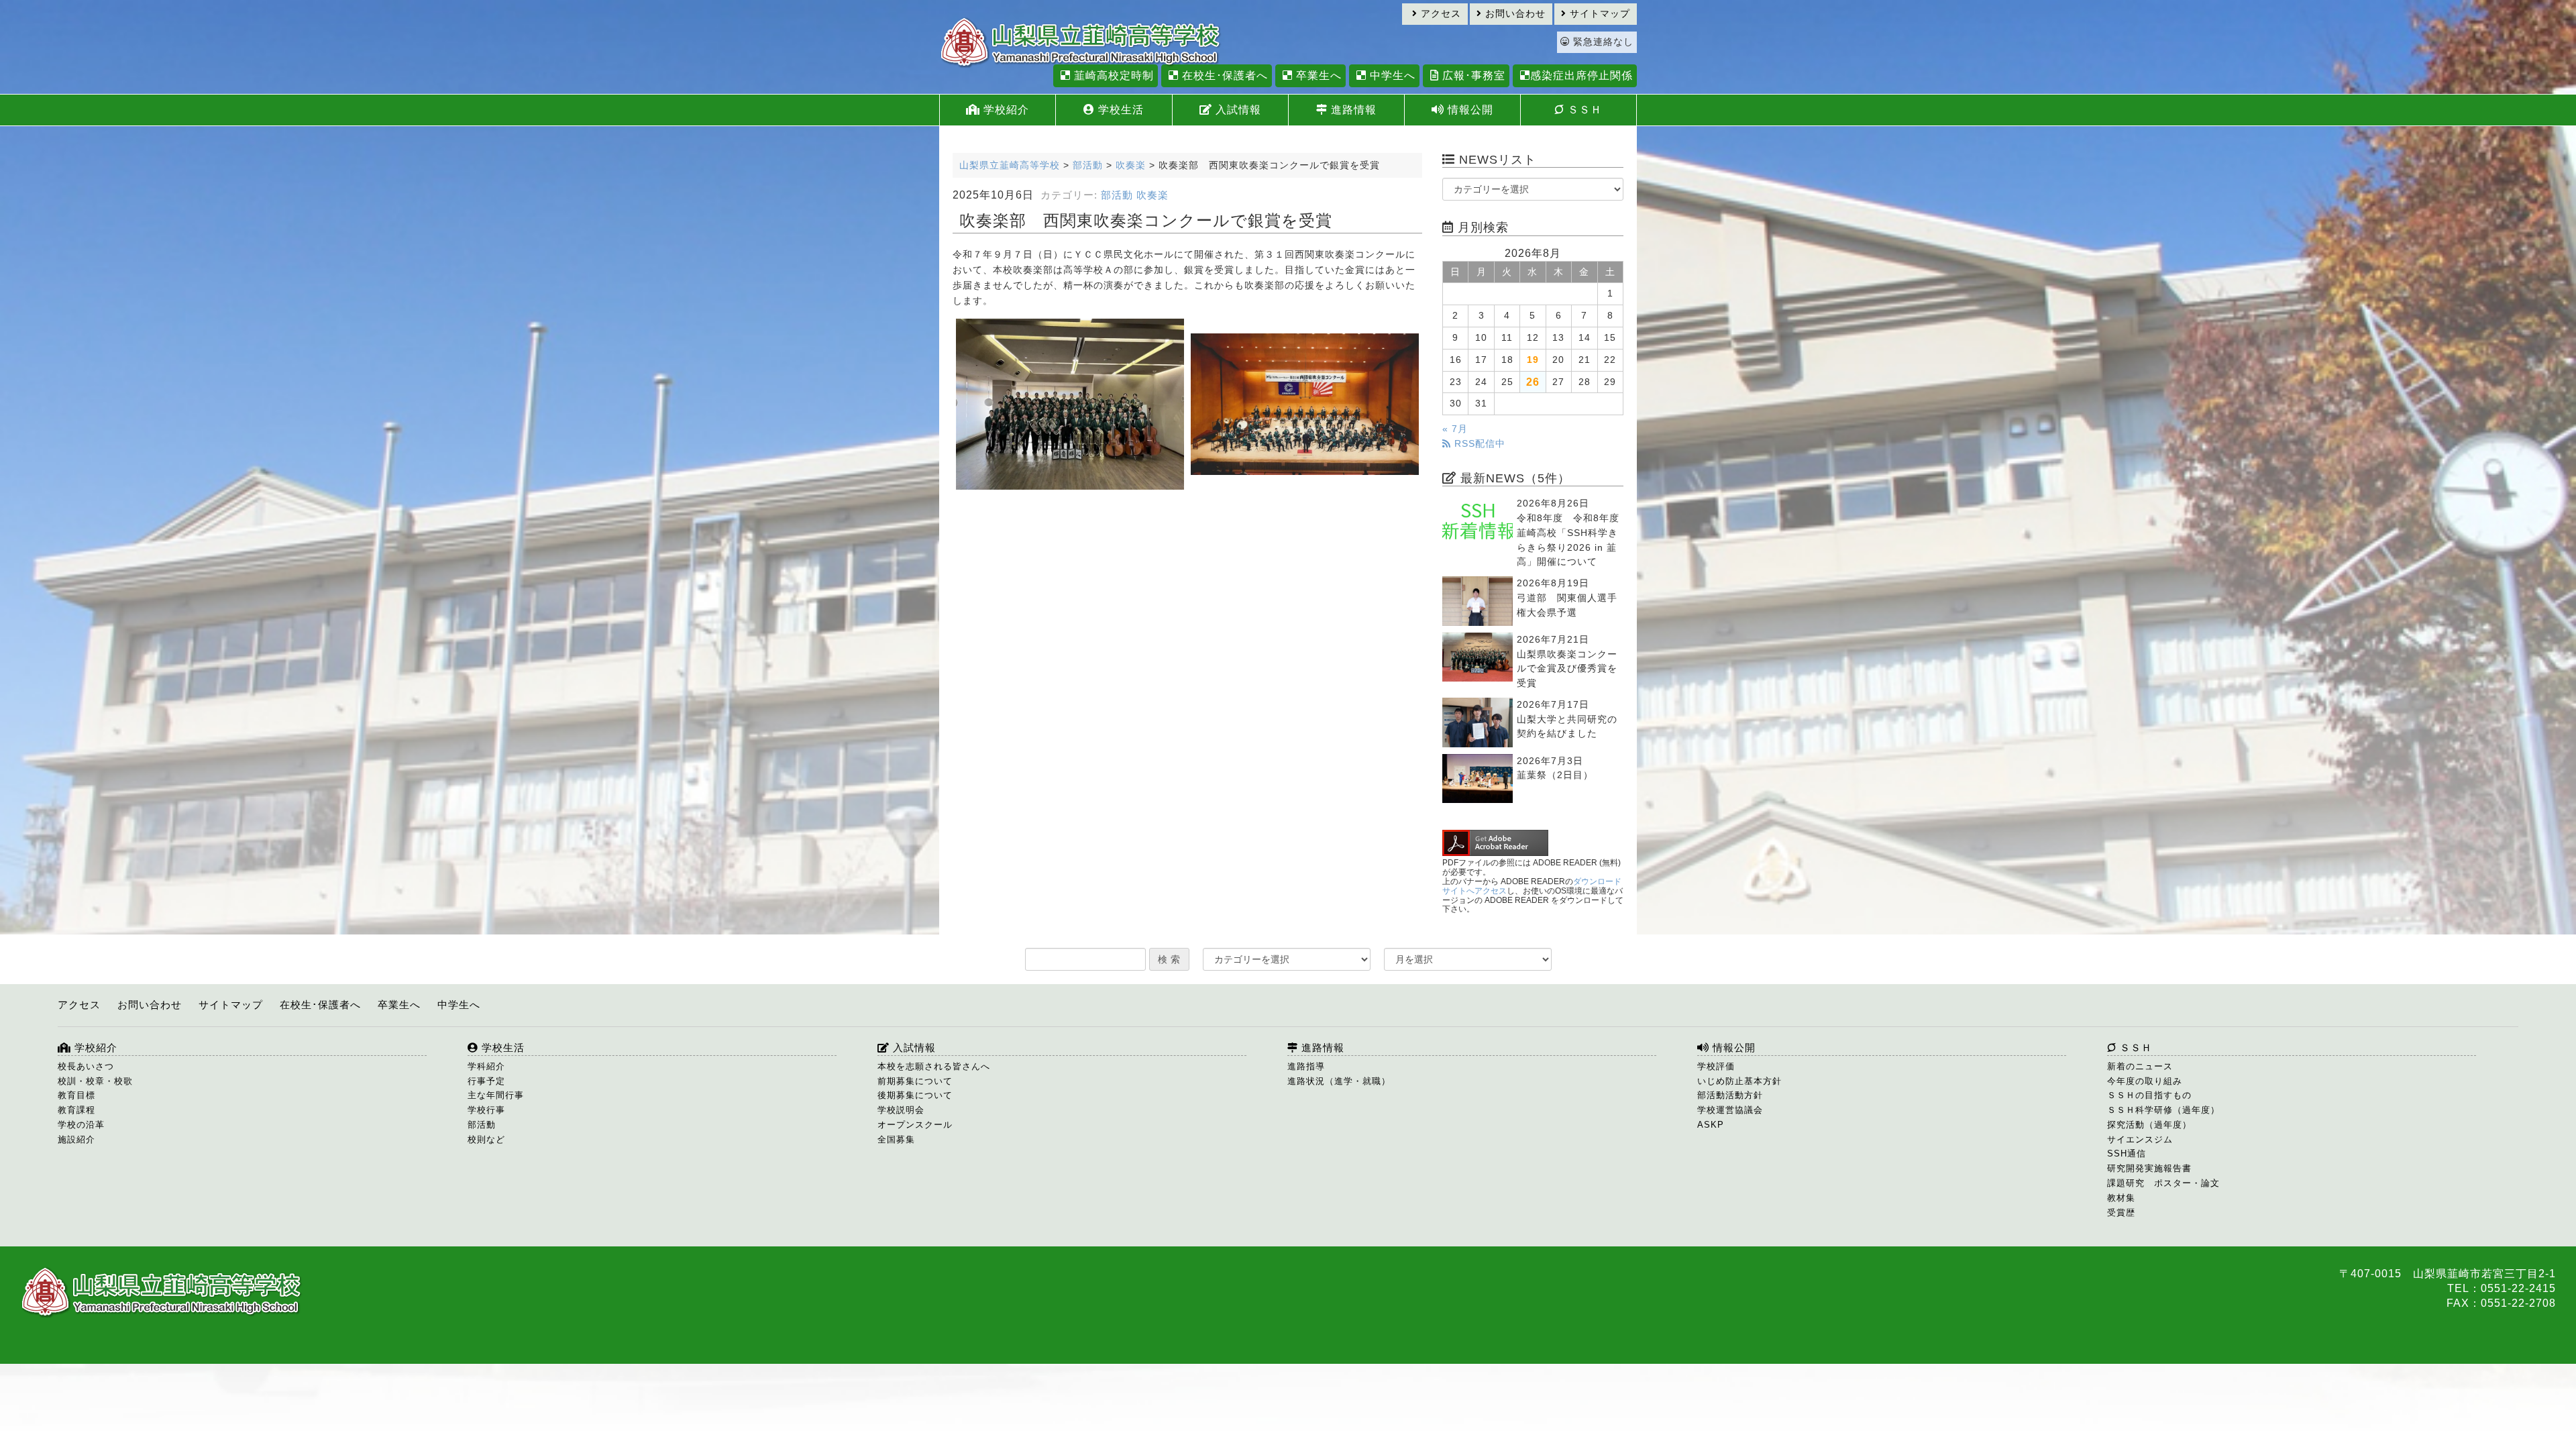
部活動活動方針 (1730, 1095)
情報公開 (1469, 110)
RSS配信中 (1478, 444)
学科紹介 (486, 1066)
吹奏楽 (1152, 195)
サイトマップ (1598, 14)
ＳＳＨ (1583, 110)
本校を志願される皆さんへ (934, 1066)
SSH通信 (2127, 1153)
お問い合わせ (1514, 14)
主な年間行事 (496, 1095)
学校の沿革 (81, 1125)
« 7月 (1455, 429)
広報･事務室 (1472, 75)
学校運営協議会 (1730, 1110)
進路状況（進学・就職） (1339, 1081)
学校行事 (486, 1110)
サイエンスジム (2140, 1139)
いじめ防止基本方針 (1739, 1081)
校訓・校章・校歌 (95, 1081)
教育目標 (76, 1095)
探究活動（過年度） (2149, 1125)
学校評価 (1716, 1066)
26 (1533, 382)
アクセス (1439, 14)
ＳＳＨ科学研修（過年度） (2163, 1110)
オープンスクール (915, 1125)
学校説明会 (901, 1110)
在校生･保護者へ (1223, 75)
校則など (486, 1139)
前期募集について (915, 1081)
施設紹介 (76, 1139)
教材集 (2121, 1198)
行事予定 (486, 1081)
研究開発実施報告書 (2149, 1168)
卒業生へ (1317, 75)
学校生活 (1119, 110)
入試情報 (1237, 110)
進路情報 (1352, 110)
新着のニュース (2140, 1066)
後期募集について (915, 1095)
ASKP (1711, 1125)
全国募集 (896, 1139)
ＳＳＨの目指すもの (2149, 1095)
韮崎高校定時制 (1112, 75)
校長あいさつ (86, 1066)
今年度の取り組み (2145, 1081)
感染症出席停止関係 (1581, 75)
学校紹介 (1005, 110)
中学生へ (1391, 75)
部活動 (1117, 195)
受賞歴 (2121, 1213)
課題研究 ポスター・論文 (2163, 1183)
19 (1533, 360)
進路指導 (1306, 1066)
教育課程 (76, 1110)
